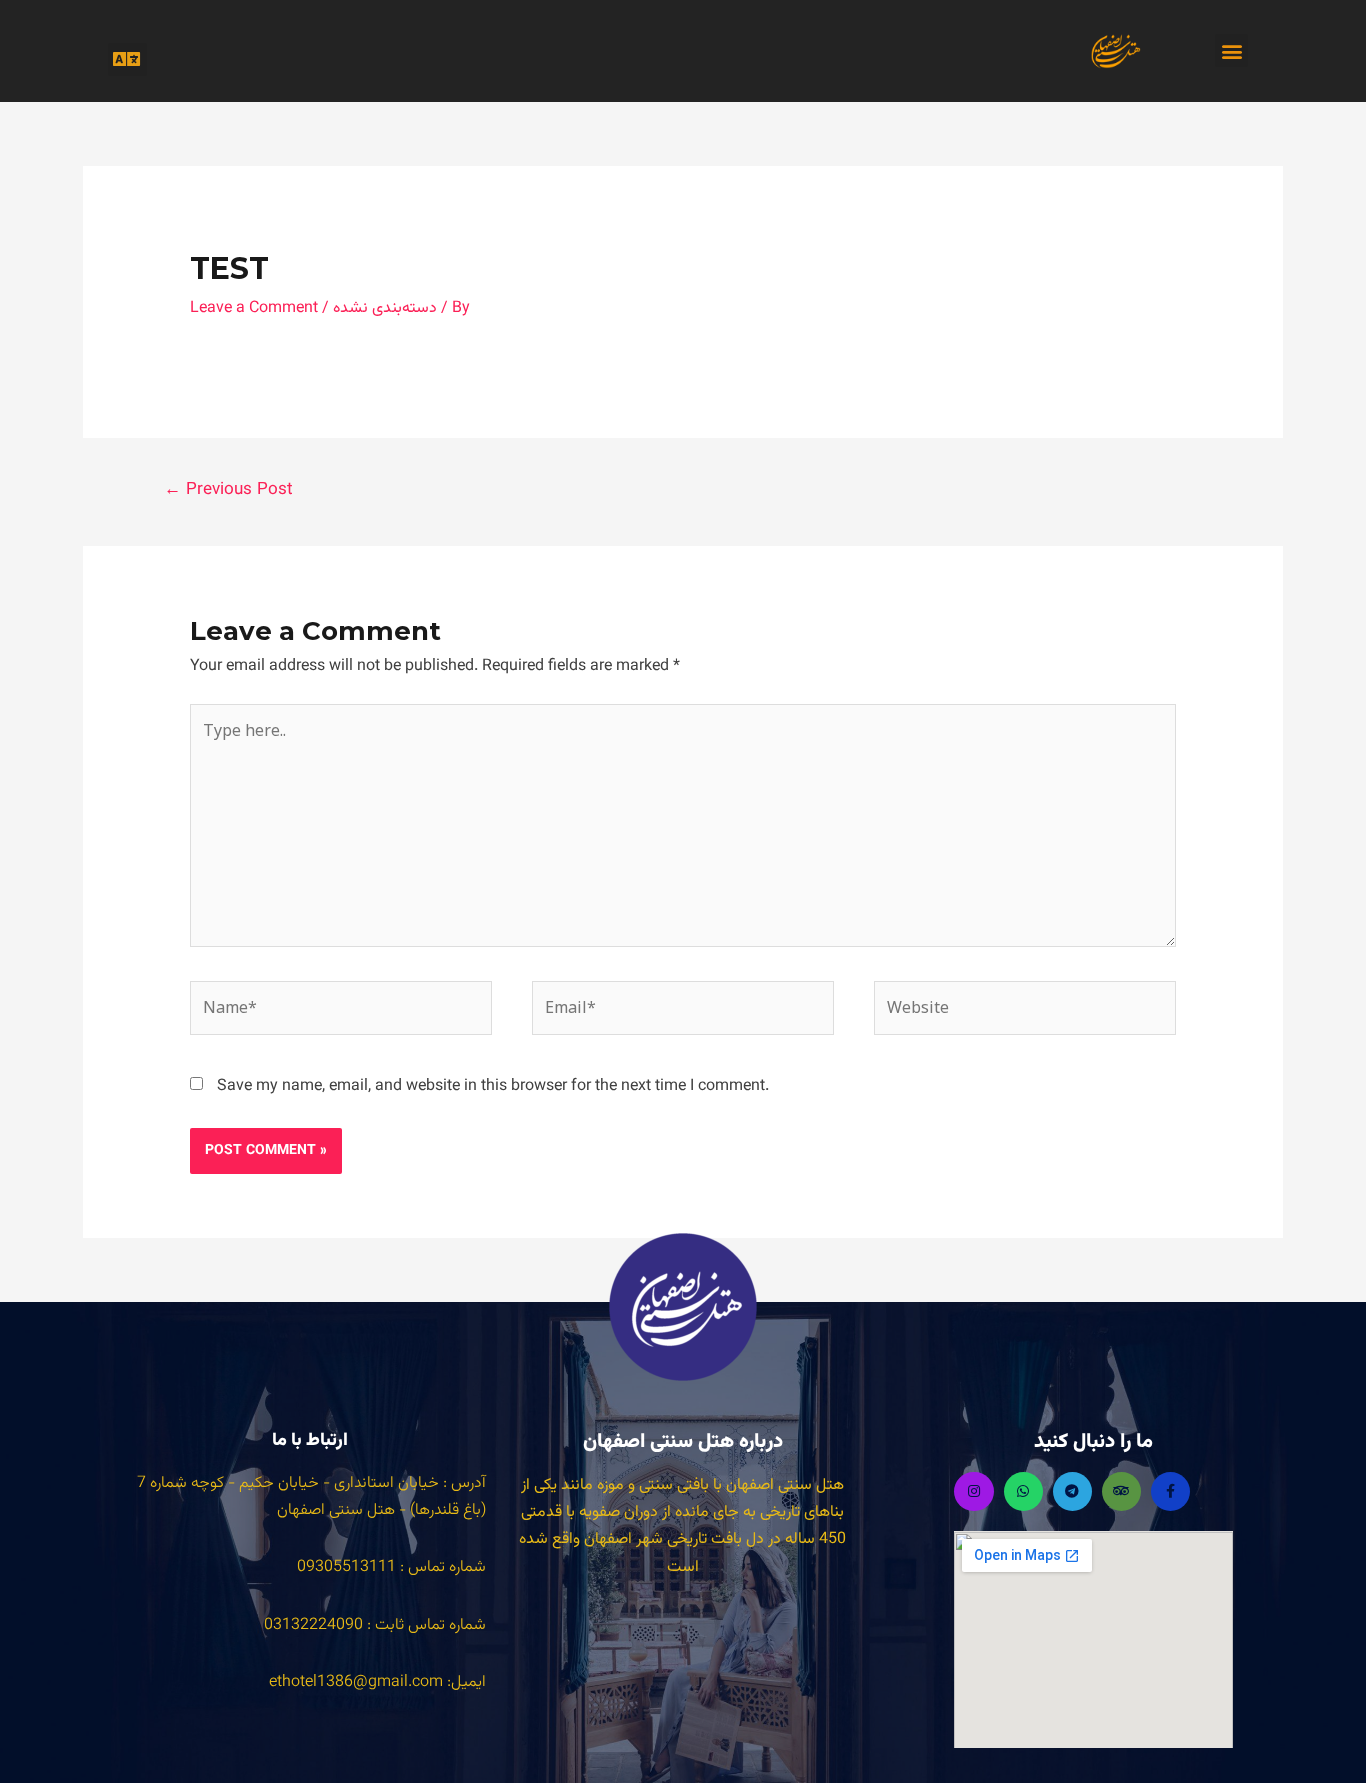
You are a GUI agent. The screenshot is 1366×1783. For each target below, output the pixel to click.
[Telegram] (1072, 1491)
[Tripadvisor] (1121, 1491)
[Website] (1025, 1013)
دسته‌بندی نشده (385, 308)
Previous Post (228, 490)
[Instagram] (973, 1491)
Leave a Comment (254, 308)
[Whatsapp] (1023, 1491)
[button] (127, 59)
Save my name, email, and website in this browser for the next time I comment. (493, 1086)
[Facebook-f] (1170, 1491)
